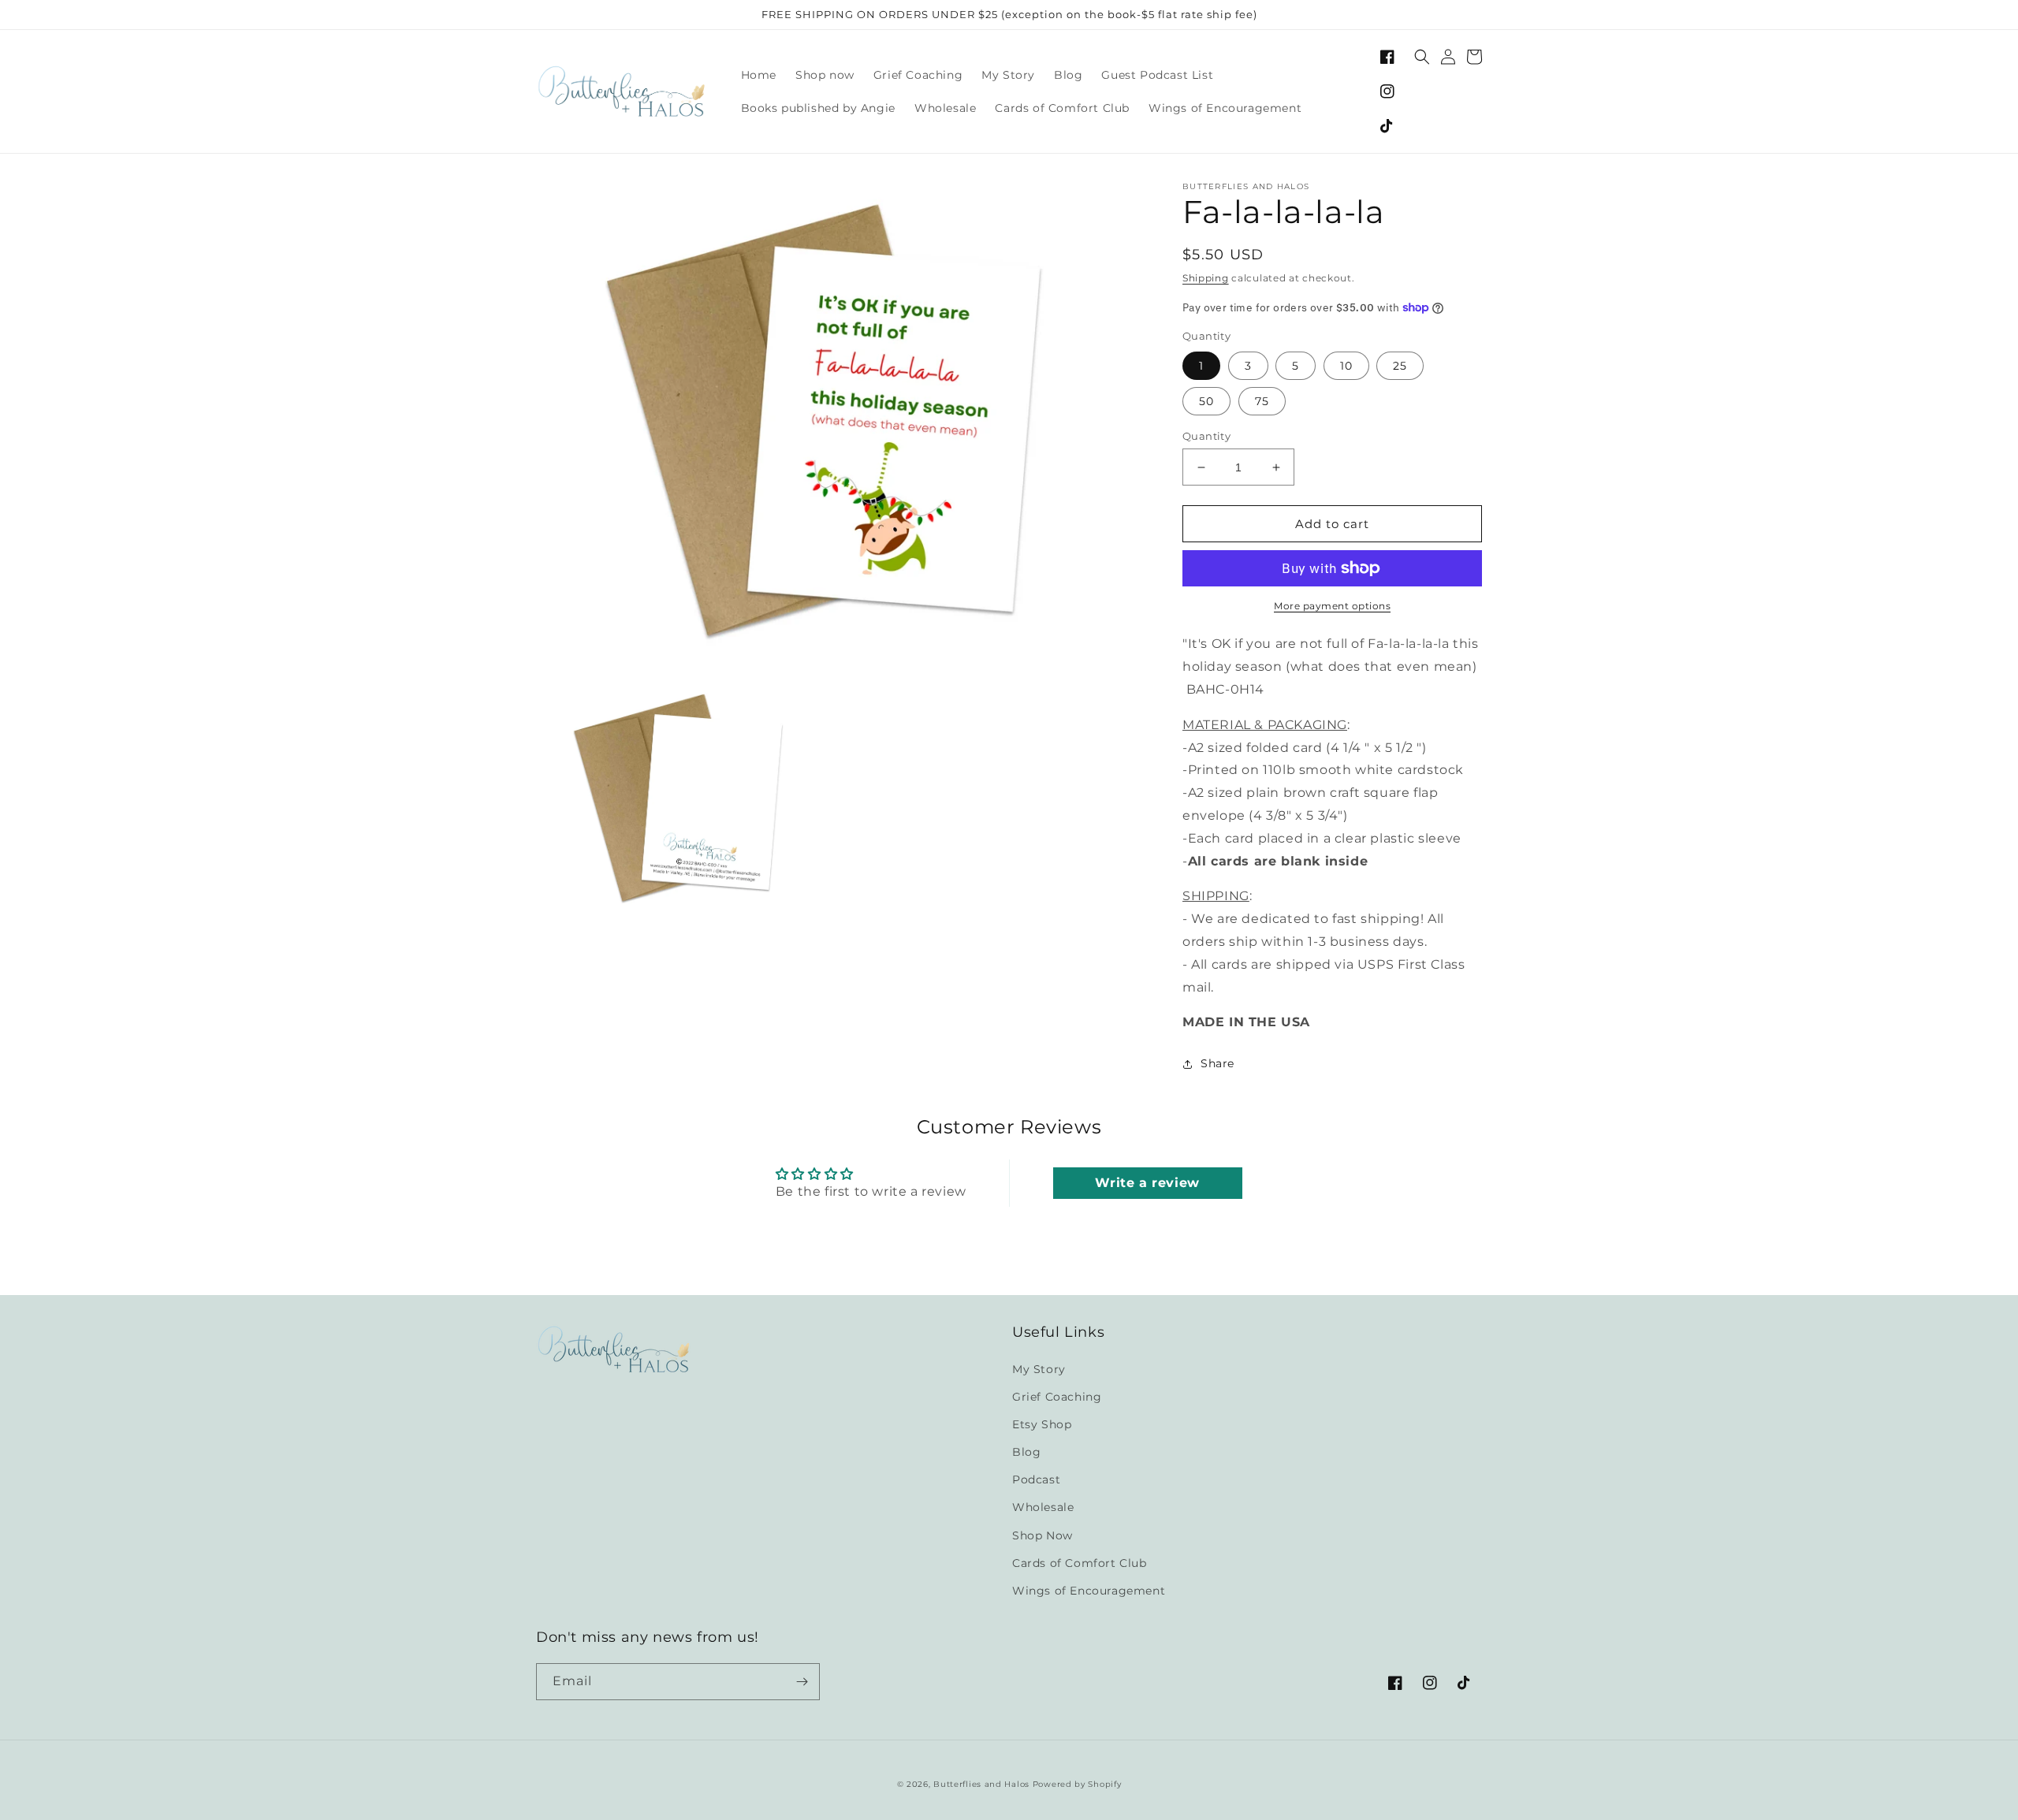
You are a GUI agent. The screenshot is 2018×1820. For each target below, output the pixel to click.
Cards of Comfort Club (1080, 1563)
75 (1262, 401)
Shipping (1206, 278)
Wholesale (1043, 1507)
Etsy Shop (1042, 1424)
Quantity (1206, 436)
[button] (1422, 57)
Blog (1026, 1452)
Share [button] (1218, 1063)
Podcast (1036, 1479)
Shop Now (1043, 1535)
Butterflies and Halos (981, 1784)
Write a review (1147, 1183)
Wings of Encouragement (1089, 1591)
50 (1206, 401)
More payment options (1332, 606)
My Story (1039, 1369)
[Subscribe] (802, 1682)
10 (1346, 366)
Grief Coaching (1057, 1397)
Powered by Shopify (1077, 1784)
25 (1400, 366)
